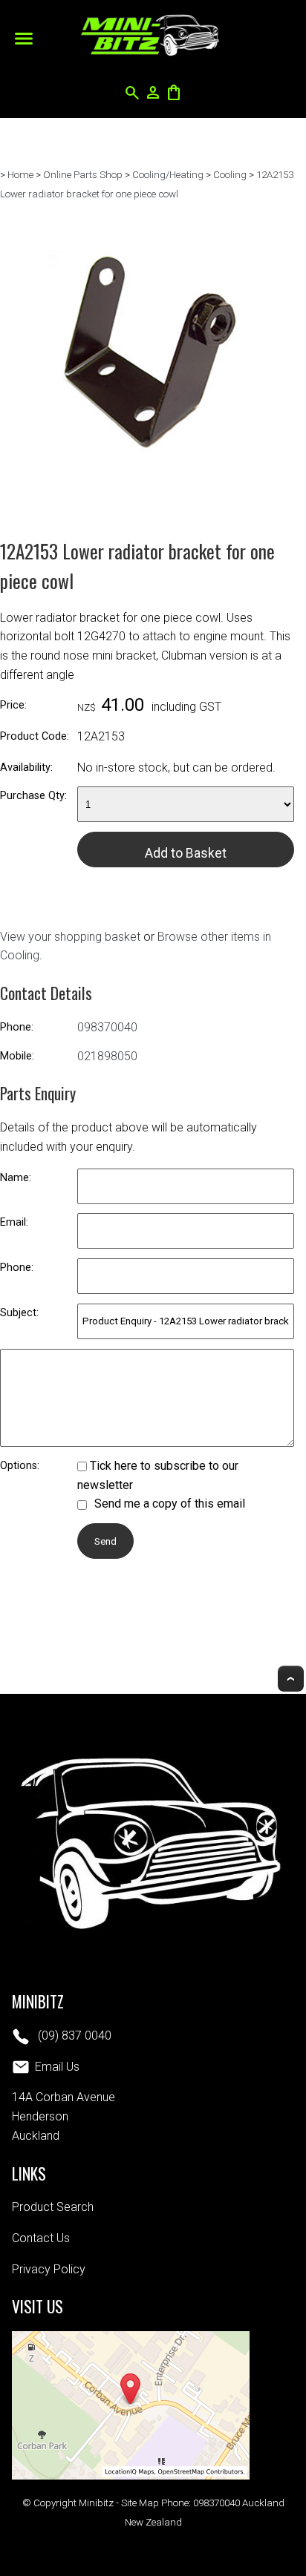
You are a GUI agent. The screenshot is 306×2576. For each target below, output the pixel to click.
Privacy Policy (49, 2269)
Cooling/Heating (168, 175)
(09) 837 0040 (73, 2035)
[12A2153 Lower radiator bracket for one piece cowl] (147, 496)
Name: (16, 1178)
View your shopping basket (70, 937)
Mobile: (17, 1056)
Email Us (57, 2067)
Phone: (17, 1027)
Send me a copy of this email (168, 1504)
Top (291, 1679)
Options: (20, 1466)
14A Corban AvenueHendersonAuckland (64, 2116)
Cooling (230, 175)
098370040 (107, 1027)
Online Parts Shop (83, 175)
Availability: (26, 768)
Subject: (19, 1313)
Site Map (140, 2503)
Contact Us (41, 2238)
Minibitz (96, 2503)
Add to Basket (186, 853)
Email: (14, 1222)
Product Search (53, 2207)
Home (20, 175)
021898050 (107, 1056)
